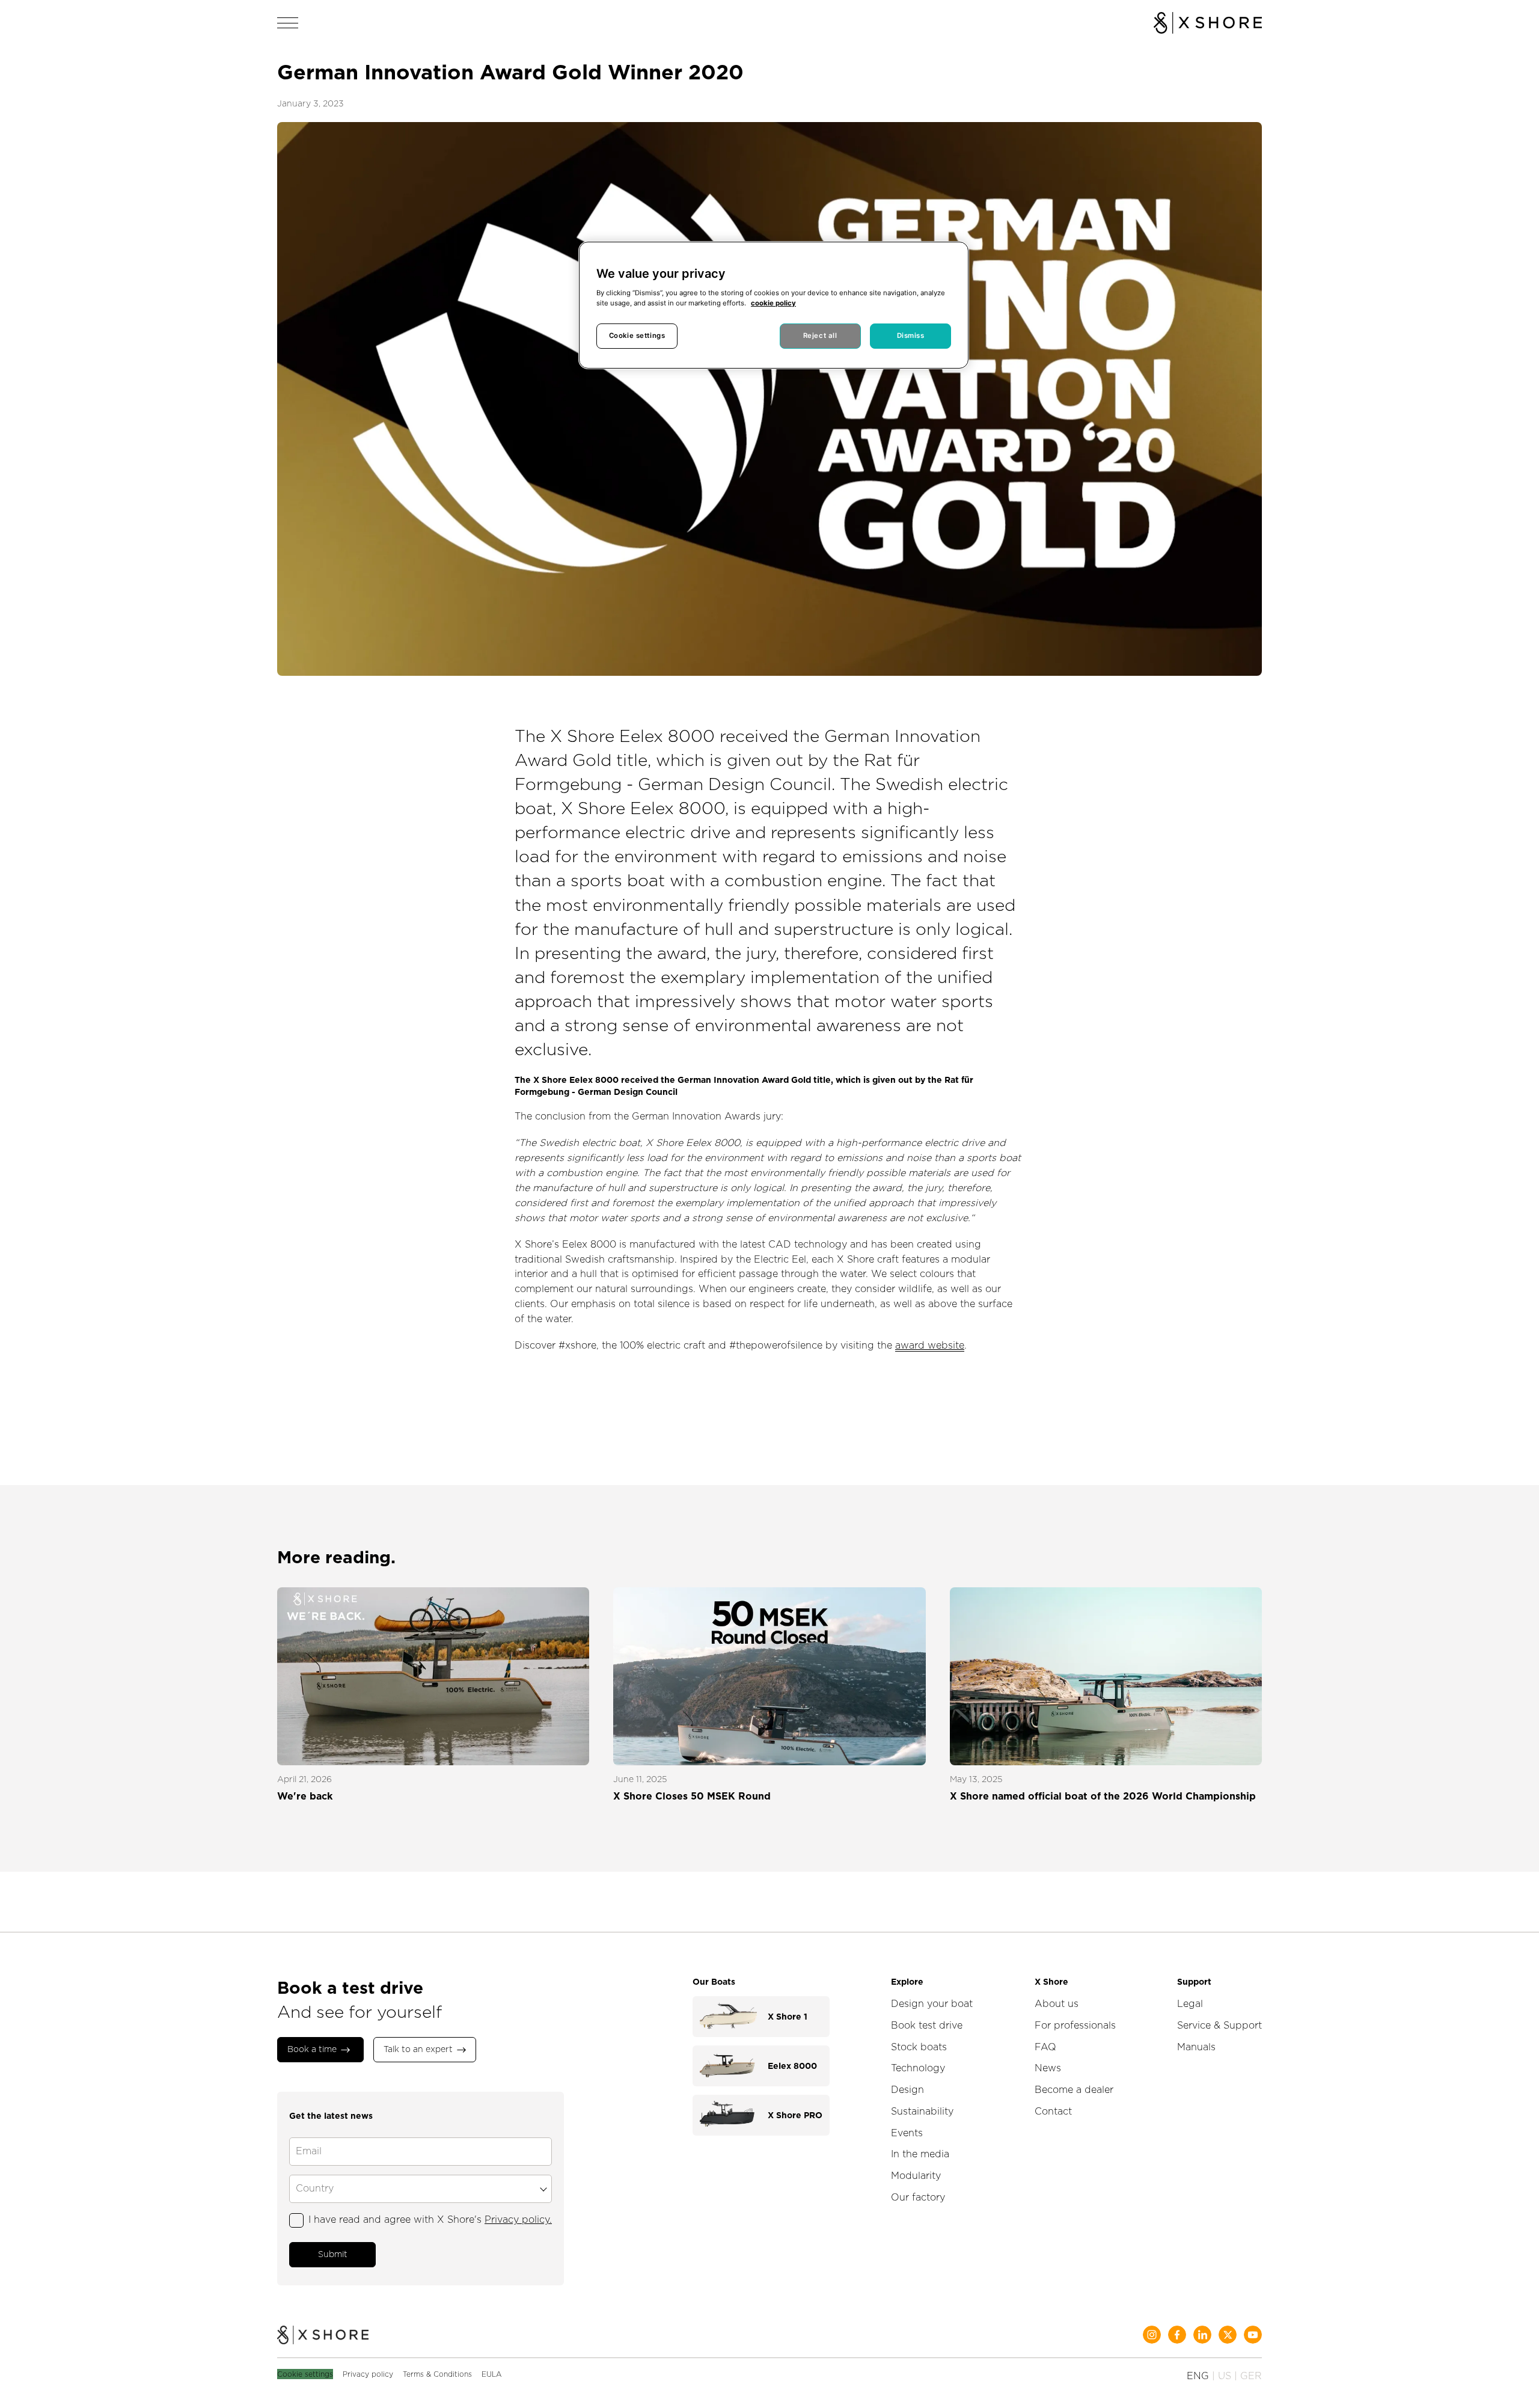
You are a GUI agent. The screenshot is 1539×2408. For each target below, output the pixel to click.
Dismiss (911, 335)
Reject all (820, 335)
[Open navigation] (288, 23)
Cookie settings (305, 2374)
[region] (774, 305)
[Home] (323, 2336)
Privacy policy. (518, 2220)
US (1225, 2376)
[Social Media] (1152, 2335)
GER (1251, 2376)
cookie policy (773, 303)
